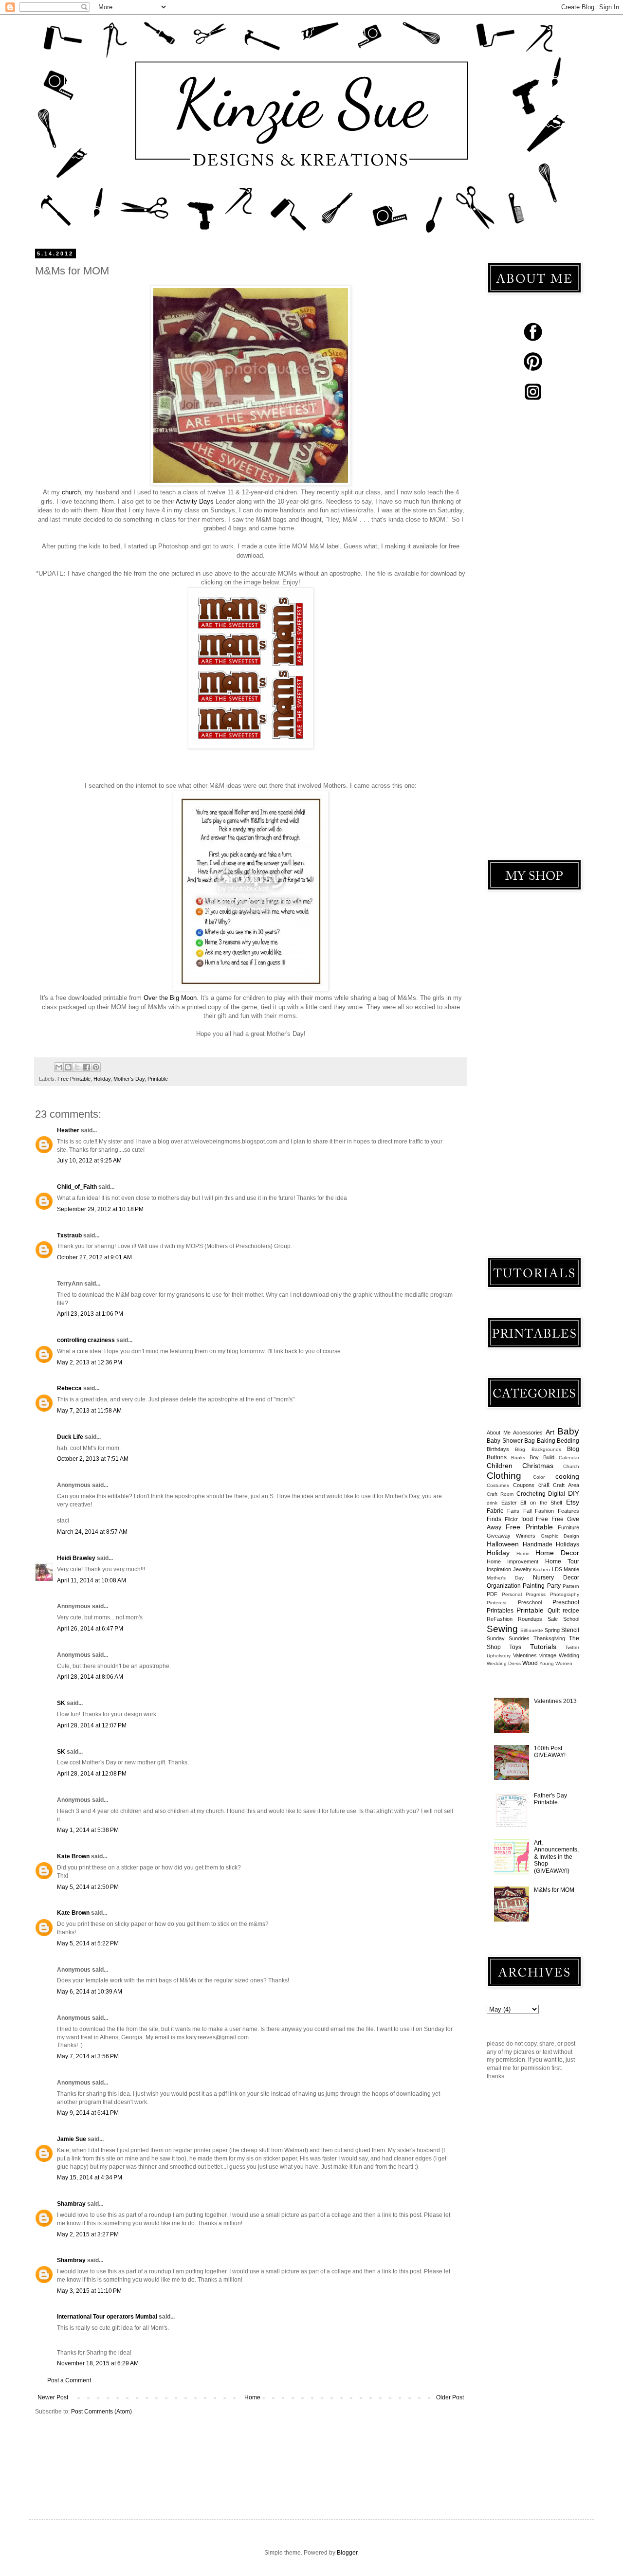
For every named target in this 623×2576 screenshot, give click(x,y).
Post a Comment (69, 2380)
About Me (499, 1433)
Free (542, 1519)
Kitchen (541, 1569)
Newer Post (53, 2397)
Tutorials (543, 1647)
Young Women (556, 1663)
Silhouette (532, 1630)
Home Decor (557, 1553)
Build (549, 1457)
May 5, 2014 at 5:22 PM (88, 1943)
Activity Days (195, 501)
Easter (509, 1503)
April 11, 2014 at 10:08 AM (92, 1580)
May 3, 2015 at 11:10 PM (89, 2291)
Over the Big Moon (170, 998)
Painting (534, 1586)
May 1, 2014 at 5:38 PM (88, 1830)
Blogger (347, 2553)
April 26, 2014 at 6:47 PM (90, 1629)
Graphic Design (560, 1536)
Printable (158, 1079)
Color (539, 1477)
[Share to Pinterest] (96, 1067)
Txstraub (69, 1235)
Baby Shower (505, 1441)
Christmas (538, 1466)
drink (492, 1503)
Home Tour (562, 1561)
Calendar (569, 1458)
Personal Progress (524, 1594)
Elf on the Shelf (541, 1503)
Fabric (495, 1511)
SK (61, 1703)
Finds (494, 1519)
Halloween (503, 1544)
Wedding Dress (504, 1663)
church (71, 492)
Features (568, 1511)
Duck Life (70, 1437)
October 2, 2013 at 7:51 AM (93, 1459)
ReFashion (500, 1619)
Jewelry (522, 1569)
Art (550, 1432)
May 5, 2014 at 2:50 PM (88, 1887)
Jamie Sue (72, 2139)
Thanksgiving (549, 1638)
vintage (548, 1655)
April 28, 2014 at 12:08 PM (92, 1774)
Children (500, 1466)
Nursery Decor (556, 1578)
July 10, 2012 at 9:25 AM (89, 1161)
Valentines (525, 1655)
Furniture (568, 1527)
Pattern (571, 1586)
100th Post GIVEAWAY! (550, 1752)
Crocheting (531, 1494)
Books (518, 1458)
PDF (492, 1594)
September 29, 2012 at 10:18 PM (100, 1209)
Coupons (524, 1485)
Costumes (498, 1485)
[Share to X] (77, 1067)
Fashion (544, 1511)
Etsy (573, 1502)
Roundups (530, 1619)
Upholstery (499, 1656)
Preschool (530, 1602)
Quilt (554, 1611)
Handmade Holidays (551, 1544)
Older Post (450, 2397)
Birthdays (498, 1449)
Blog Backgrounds (538, 1449)
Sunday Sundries (508, 1638)
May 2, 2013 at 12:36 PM (90, 1362)
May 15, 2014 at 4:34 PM (90, 2177)
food (527, 1519)
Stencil (570, 1630)
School (571, 1619)
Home (252, 2397)
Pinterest (497, 1603)
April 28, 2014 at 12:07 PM (92, 1725)
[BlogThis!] (68, 1067)
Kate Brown (73, 1856)
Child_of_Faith (77, 1187)
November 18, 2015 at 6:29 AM (98, 2363)
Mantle (571, 1569)
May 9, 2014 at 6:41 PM (88, 2113)
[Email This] (59, 1067)
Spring (552, 1630)
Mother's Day (129, 1079)
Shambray (71, 2204)
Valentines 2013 (555, 1701)
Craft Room (500, 1494)
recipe (571, 1611)
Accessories (528, 1433)
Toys (515, 1647)
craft (544, 1485)
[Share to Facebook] (87, 1067)
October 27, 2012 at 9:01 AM (94, 1257)
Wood (530, 1663)
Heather (68, 1130)
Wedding (569, 1655)
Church (571, 1466)
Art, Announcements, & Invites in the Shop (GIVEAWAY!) (556, 1857)
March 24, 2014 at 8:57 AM (92, 1532)
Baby (568, 1431)
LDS (557, 1569)
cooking (567, 1476)
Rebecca (69, 1388)
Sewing (502, 1629)
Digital (557, 1494)
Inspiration (499, 1569)
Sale (553, 1619)
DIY (574, 1493)
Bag (530, 1441)
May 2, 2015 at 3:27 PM (88, 2234)
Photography (565, 1594)
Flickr (511, 1519)
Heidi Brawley (76, 1558)
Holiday (102, 1079)
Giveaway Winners (511, 1536)
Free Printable (74, 1079)
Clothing (504, 1476)
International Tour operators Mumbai (107, 2317)
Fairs (513, 1511)
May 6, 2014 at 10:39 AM (90, 1992)
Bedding (568, 1441)
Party (554, 1586)
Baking (546, 1441)
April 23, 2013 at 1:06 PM (90, 1314)
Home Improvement (513, 1561)
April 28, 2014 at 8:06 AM (90, 1677)
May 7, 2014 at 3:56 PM (88, 2056)
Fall (527, 1511)
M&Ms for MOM (554, 1890)
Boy (534, 1457)
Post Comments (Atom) (101, 2412)
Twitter (572, 1647)
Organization (504, 1586)
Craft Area (566, 1485)
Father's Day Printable (550, 1799)
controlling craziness (86, 1340)
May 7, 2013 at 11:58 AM (89, 1411)
